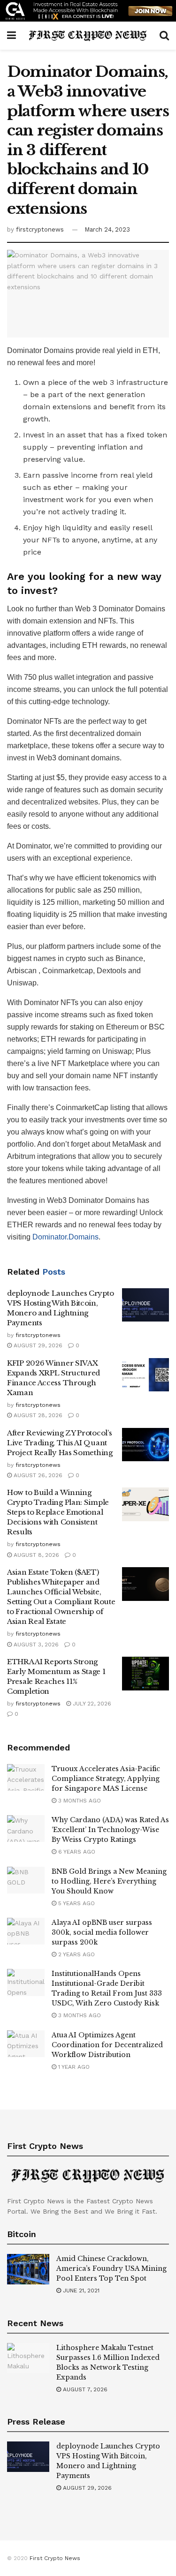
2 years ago (76, 1954)
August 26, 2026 (37, 1475)
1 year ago (73, 2067)
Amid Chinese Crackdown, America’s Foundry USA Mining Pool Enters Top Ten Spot (111, 2268)
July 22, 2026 (91, 1704)
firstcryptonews (40, 229)
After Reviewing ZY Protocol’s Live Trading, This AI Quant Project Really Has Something (60, 1443)
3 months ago (79, 1801)
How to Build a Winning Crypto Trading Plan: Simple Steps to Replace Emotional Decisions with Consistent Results (58, 1512)
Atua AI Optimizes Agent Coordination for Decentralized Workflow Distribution (107, 2045)
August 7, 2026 (84, 2389)
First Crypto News (55, 2558)
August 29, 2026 (37, 1345)
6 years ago (76, 1852)
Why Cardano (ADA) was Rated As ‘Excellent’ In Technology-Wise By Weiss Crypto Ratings (110, 1830)
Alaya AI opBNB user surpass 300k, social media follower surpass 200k (102, 1932)
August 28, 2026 (37, 1415)
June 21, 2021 (80, 2291)
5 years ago (76, 1903)
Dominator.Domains (65, 1237)
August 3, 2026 (35, 1645)
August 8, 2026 (35, 1555)
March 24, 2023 (107, 229)
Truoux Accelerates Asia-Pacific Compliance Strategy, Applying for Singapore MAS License (106, 1779)
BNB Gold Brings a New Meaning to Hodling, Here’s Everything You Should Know (109, 1881)
